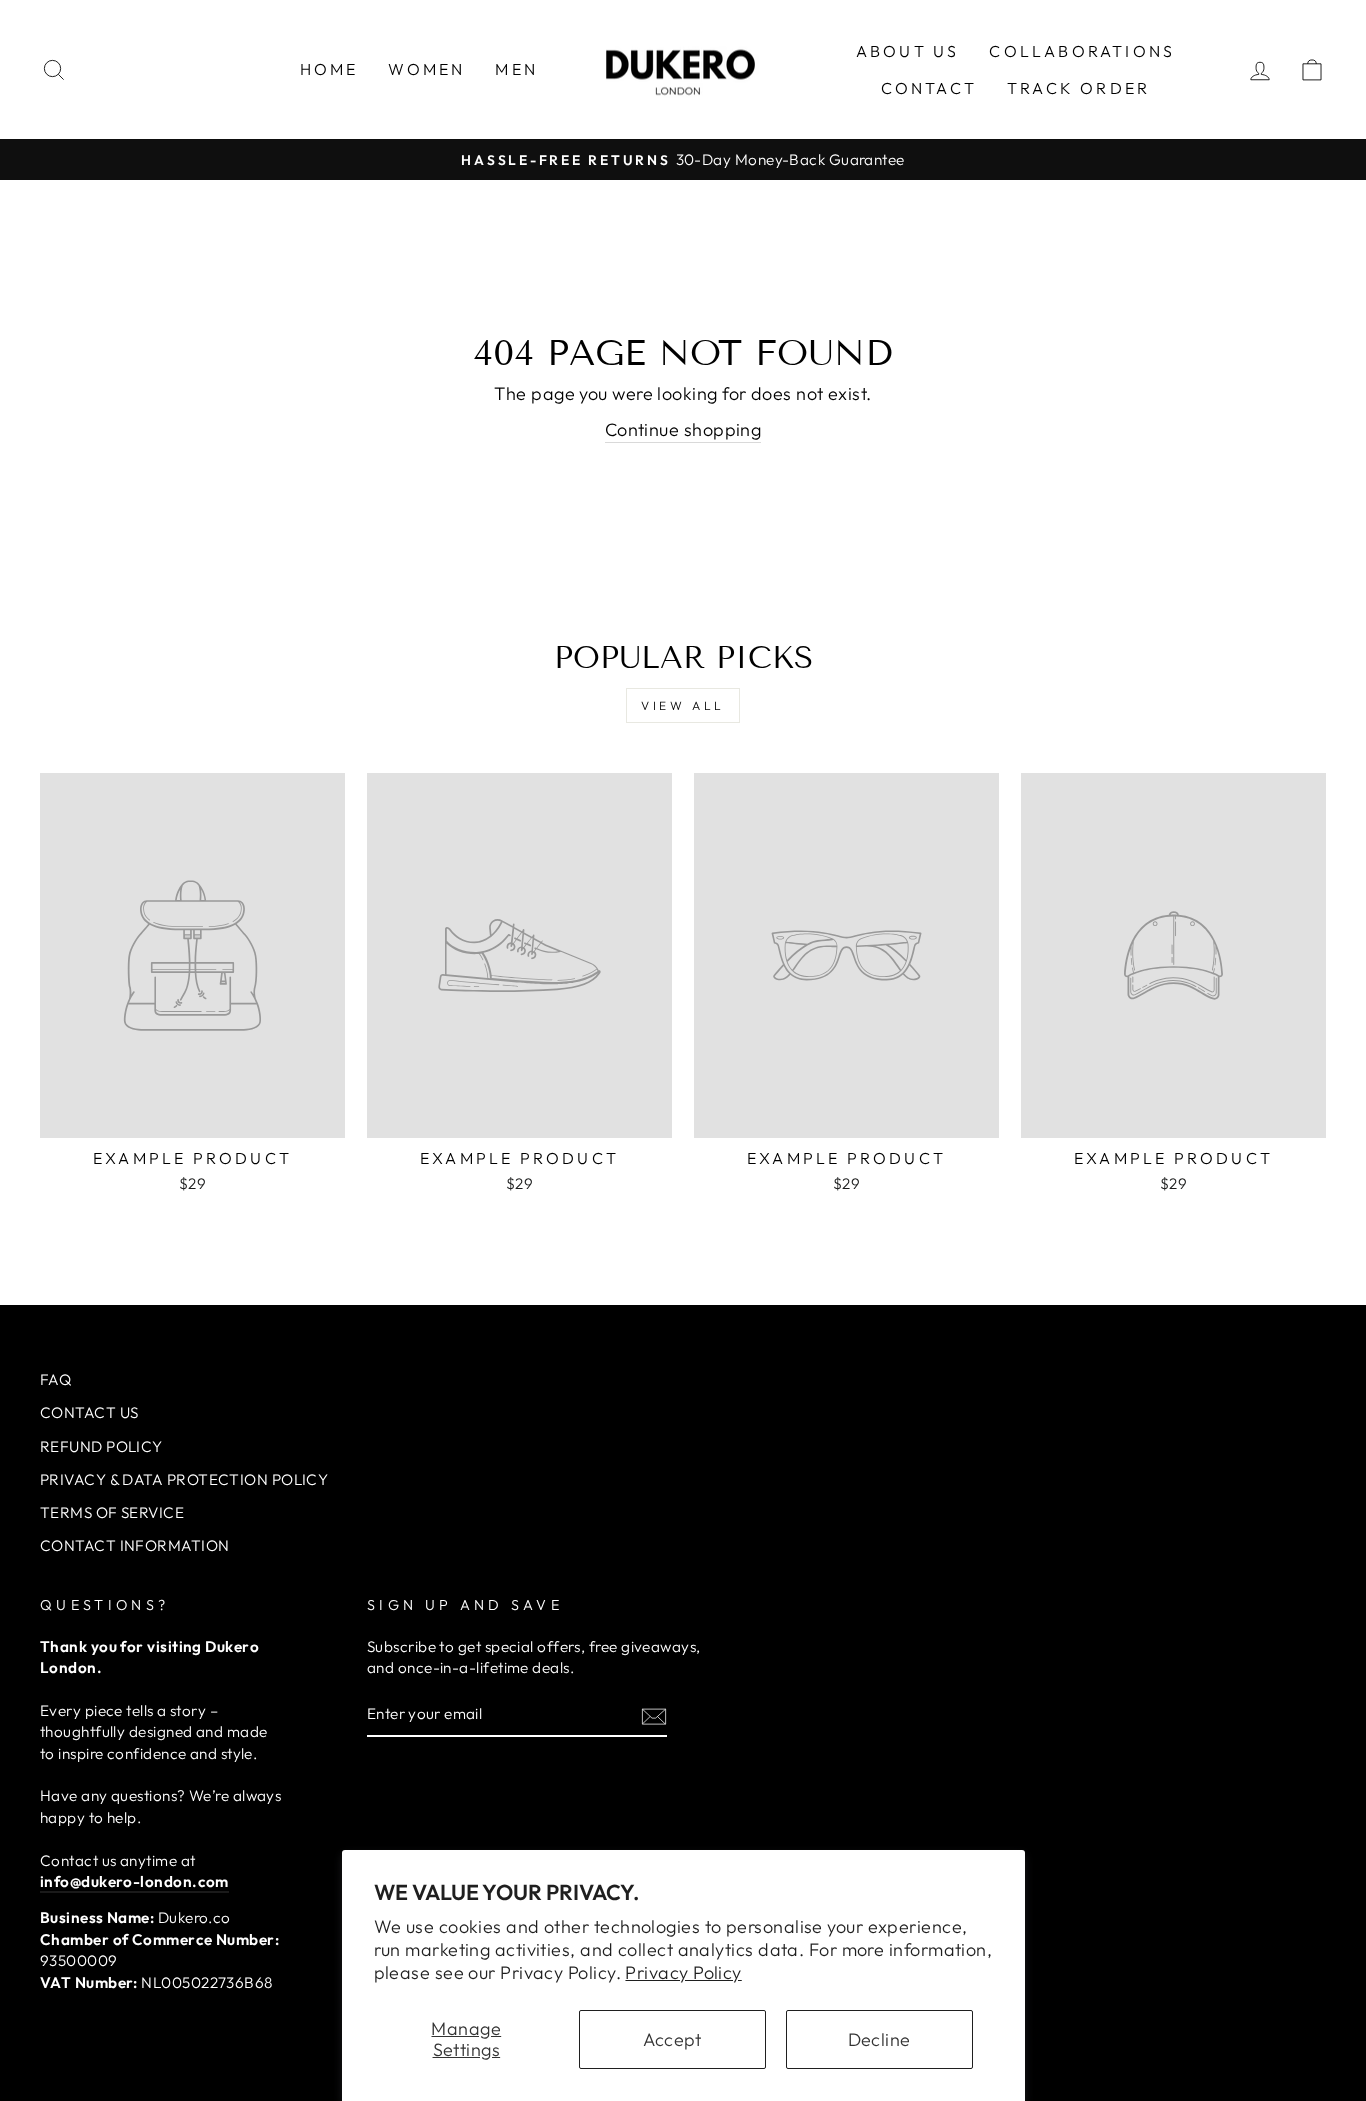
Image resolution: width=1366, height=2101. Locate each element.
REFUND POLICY (101, 1446)
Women (426, 69)
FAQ (55, 1379)
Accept (672, 2039)
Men (516, 69)
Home (329, 69)
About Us (908, 51)
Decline (879, 2039)
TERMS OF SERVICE (112, 1512)
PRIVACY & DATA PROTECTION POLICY (184, 1479)
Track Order (1078, 88)
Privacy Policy (683, 1972)
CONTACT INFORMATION (135, 1545)
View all (683, 705)
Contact (929, 88)
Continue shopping (683, 429)
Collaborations (1082, 51)
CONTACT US (89, 1412)
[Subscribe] (654, 1715)
